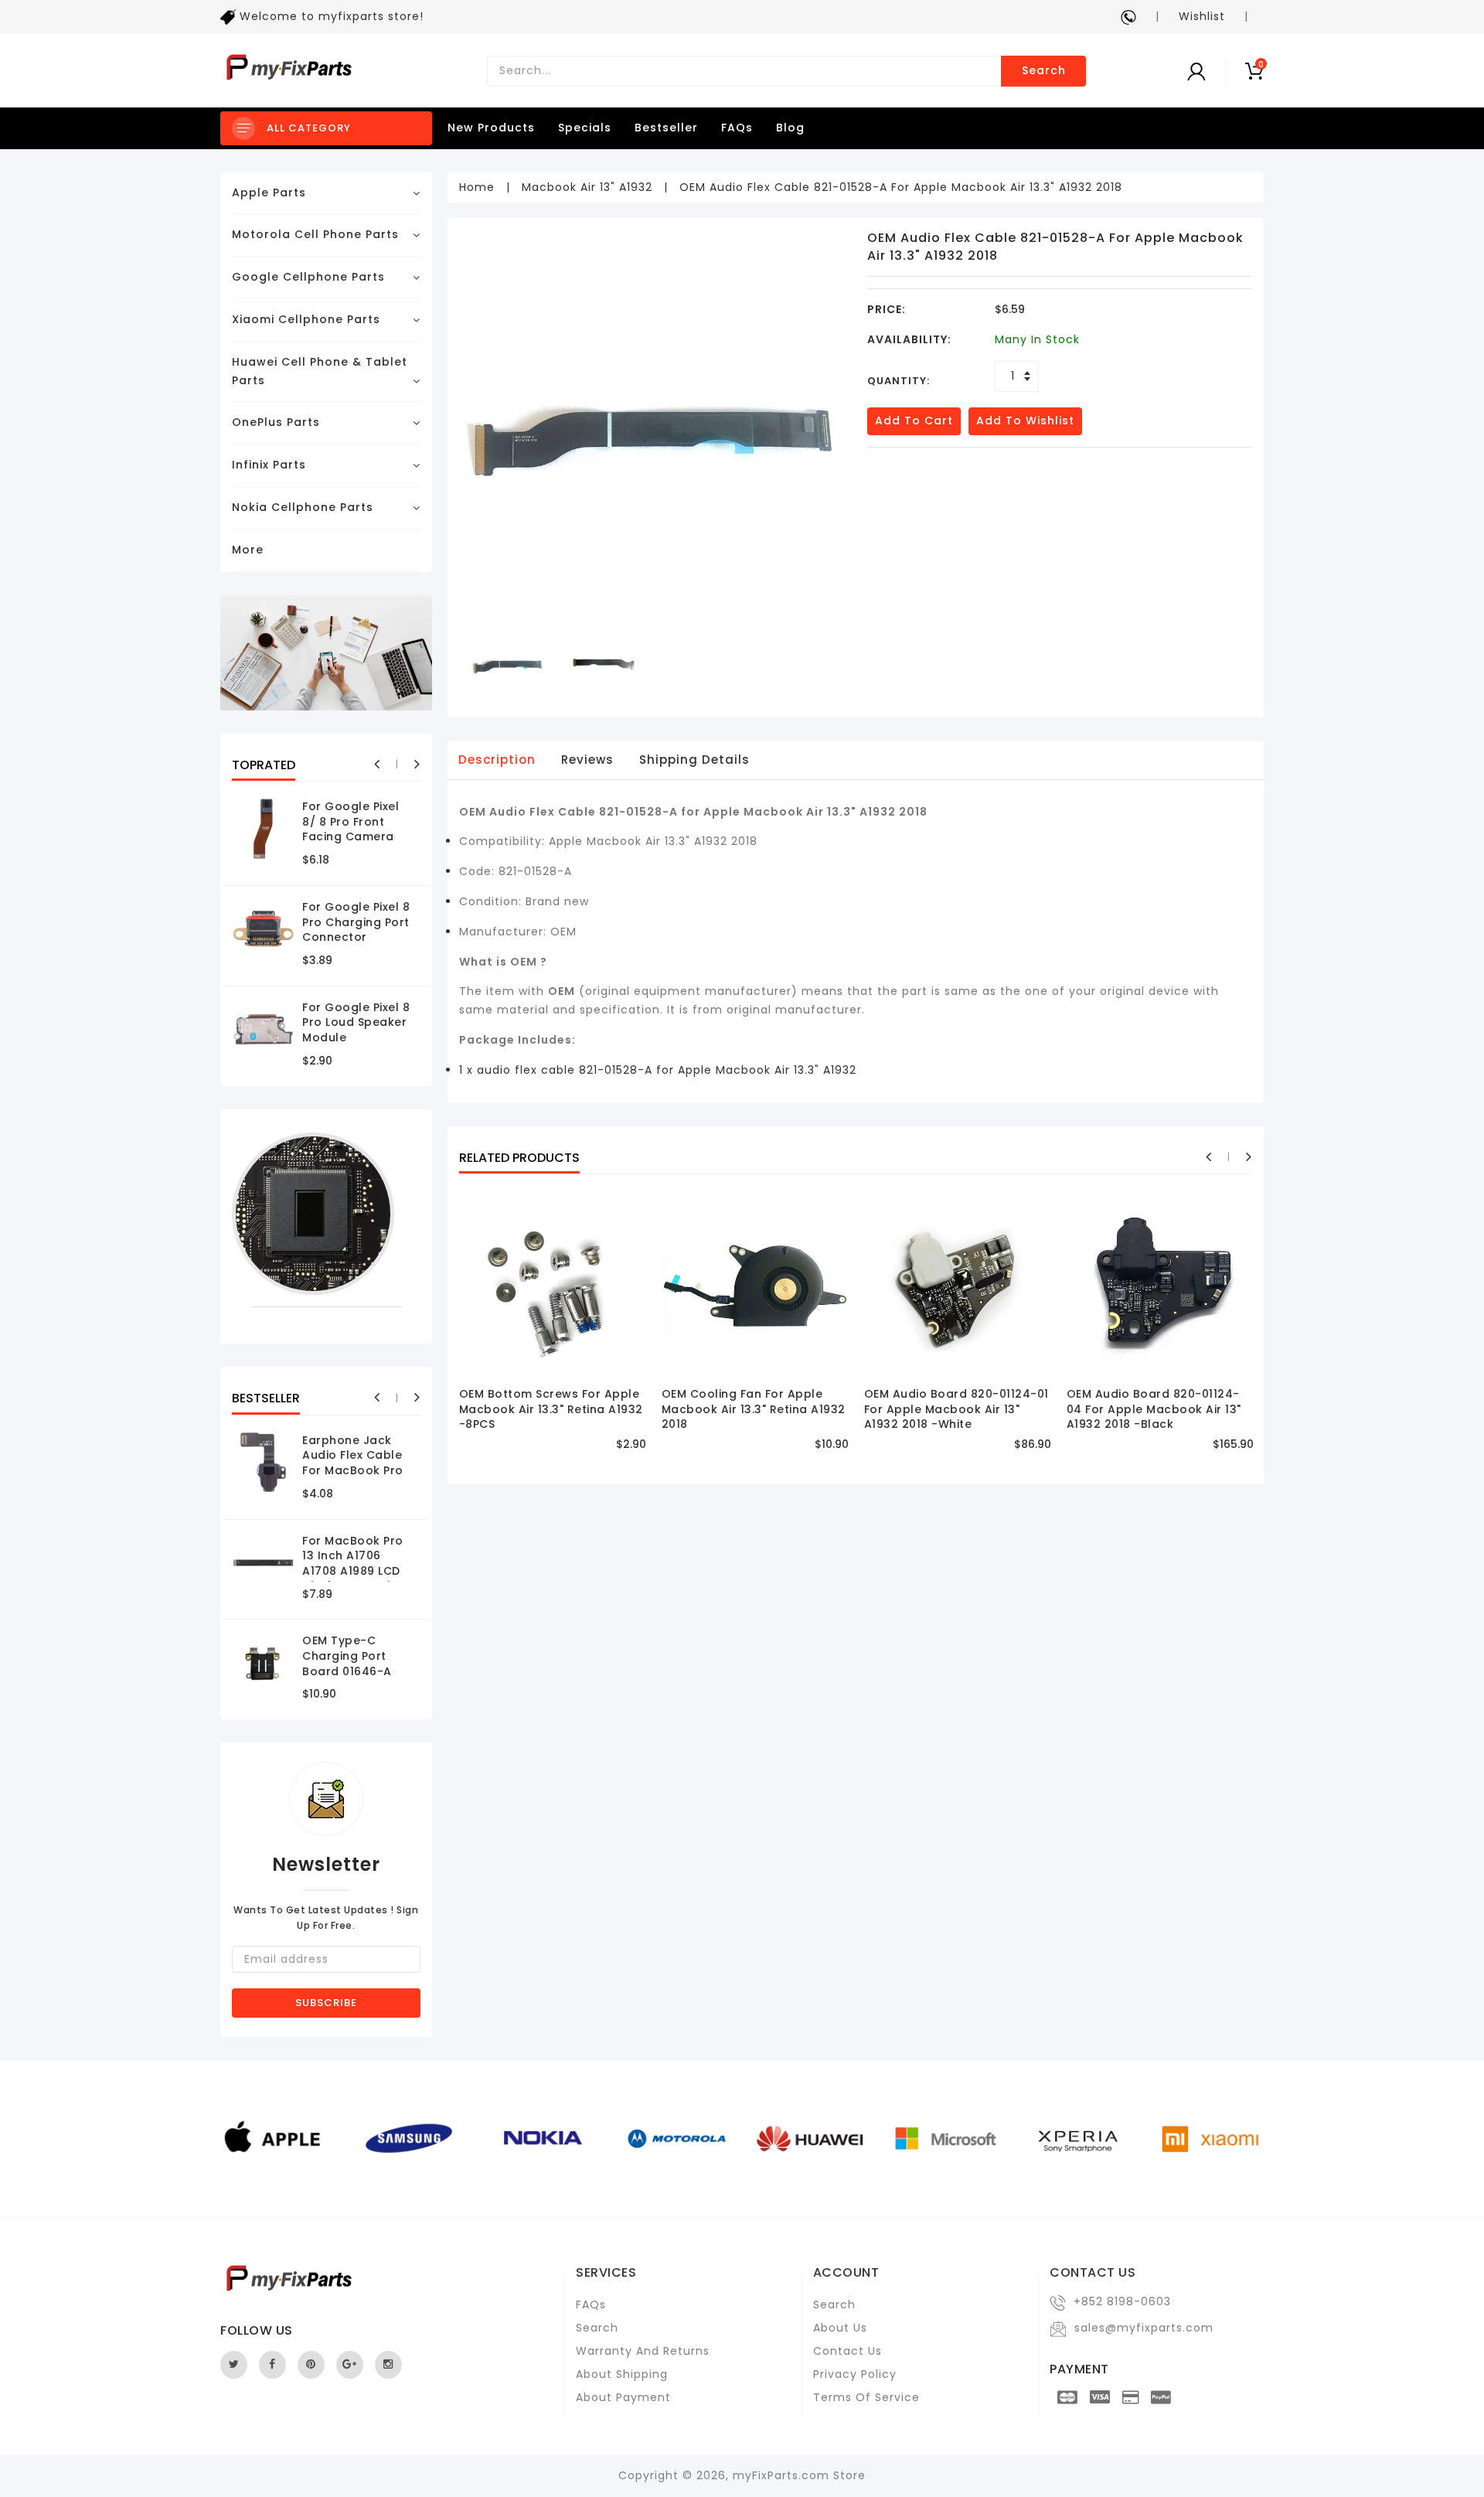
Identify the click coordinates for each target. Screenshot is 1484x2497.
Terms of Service (866, 2397)
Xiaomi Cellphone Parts (306, 319)
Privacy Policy (855, 2374)
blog (790, 128)
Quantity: (899, 381)
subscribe (326, 2003)
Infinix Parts (269, 465)
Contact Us (848, 2351)
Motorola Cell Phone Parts (315, 234)
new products (491, 128)
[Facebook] (272, 2365)
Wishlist (1202, 16)
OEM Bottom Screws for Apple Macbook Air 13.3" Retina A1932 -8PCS (551, 1409)
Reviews (587, 760)
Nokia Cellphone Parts (303, 507)
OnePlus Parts (276, 422)
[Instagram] (388, 2365)
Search (1044, 70)
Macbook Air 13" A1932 (587, 187)
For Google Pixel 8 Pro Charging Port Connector (356, 922)
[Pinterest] (311, 2365)
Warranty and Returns (643, 2351)
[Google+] (350, 2365)
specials (585, 128)
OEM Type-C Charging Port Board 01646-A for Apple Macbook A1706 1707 (349, 1678)
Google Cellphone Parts (308, 277)
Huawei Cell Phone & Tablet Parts (320, 371)
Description (497, 760)
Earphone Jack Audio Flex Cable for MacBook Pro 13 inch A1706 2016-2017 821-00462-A (353, 1478)
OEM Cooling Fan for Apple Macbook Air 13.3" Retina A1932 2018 (754, 1409)
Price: (887, 309)
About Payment (623, 2397)
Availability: (909, 339)
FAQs (737, 128)
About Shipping (622, 2374)
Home (477, 187)
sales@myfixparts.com (1144, 2328)
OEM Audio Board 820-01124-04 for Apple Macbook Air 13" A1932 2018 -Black (1154, 1409)
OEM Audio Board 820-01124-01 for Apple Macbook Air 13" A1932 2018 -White (956, 1409)
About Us (840, 2328)
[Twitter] (234, 2365)
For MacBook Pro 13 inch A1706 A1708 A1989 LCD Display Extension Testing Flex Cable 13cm (357, 1579)
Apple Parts (269, 192)
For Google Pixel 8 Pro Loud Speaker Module (356, 1022)
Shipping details (694, 760)
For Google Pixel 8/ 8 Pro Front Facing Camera (351, 821)
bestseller (666, 128)
